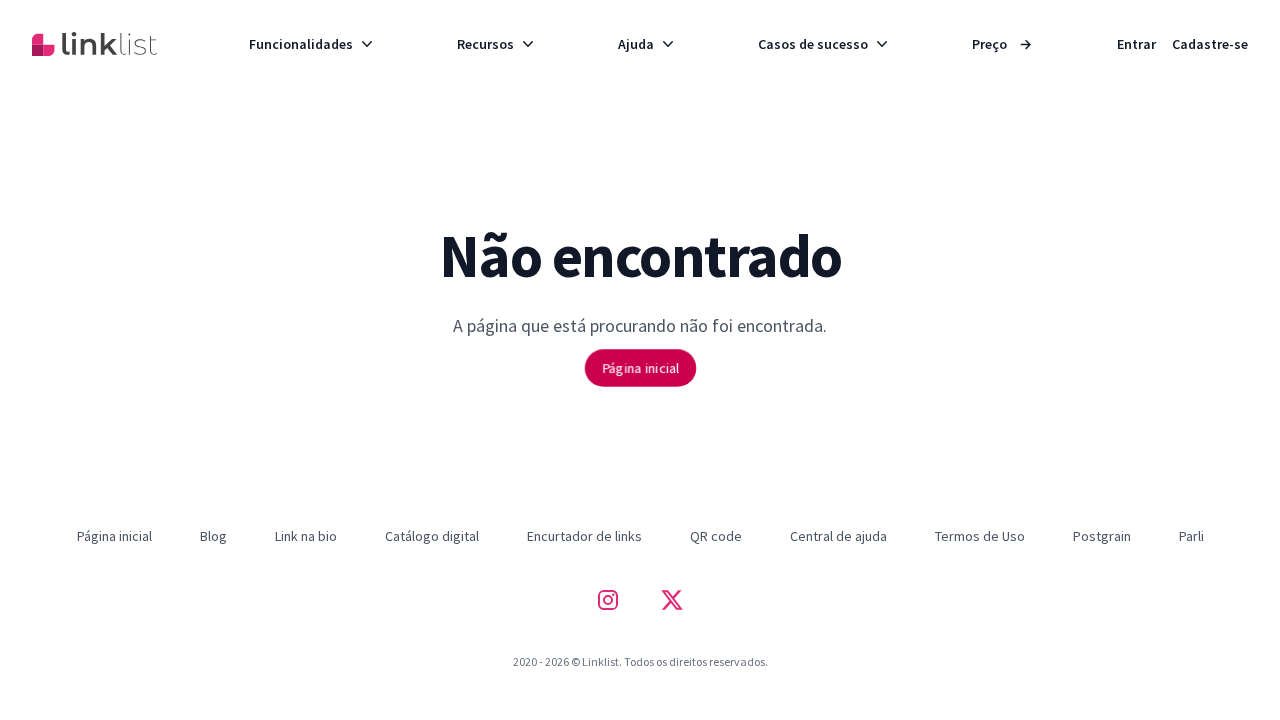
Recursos (485, 44)
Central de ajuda (838, 536)
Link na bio (306, 536)
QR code (716, 536)
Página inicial (640, 367)
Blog (213, 536)
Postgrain (1102, 536)
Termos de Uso (980, 536)
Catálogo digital (432, 536)
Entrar (1136, 44)
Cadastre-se (1210, 44)
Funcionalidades (301, 44)
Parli (1191, 536)
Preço (1002, 44)
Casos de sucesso (813, 44)
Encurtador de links (584, 536)
